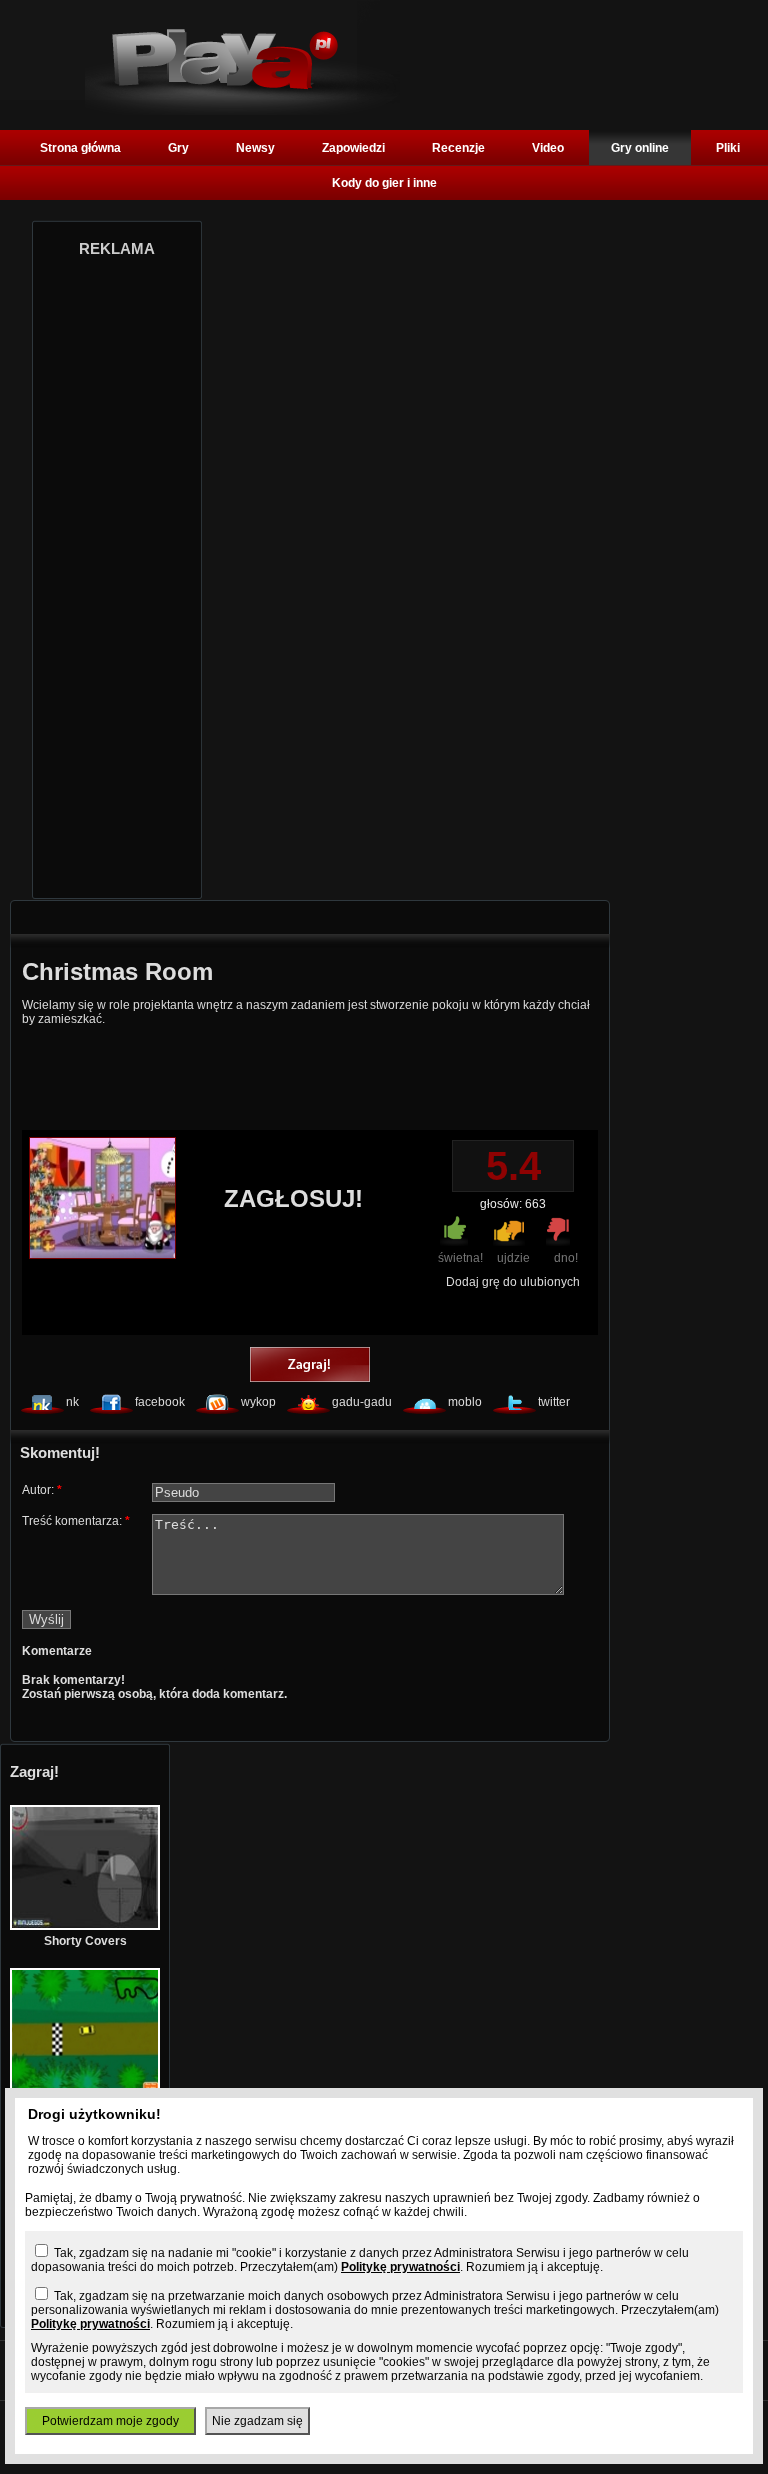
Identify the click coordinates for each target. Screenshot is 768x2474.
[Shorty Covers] (85, 1926)
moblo (465, 1402)
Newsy (255, 148)
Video (548, 148)
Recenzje (458, 148)
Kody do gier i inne (384, 183)
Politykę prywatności (400, 2267)
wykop (258, 1402)
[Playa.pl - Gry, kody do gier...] (242, 111)
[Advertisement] (117, 572)
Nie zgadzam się (257, 2421)
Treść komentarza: (76, 1521)
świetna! (460, 1258)
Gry (178, 148)
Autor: (42, 1490)
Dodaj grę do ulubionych (513, 1282)
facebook (160, 1402)
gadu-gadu (362, 1402)
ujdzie (513, 1258)
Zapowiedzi (353, 148)
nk (72, 1402)
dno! (566, 1258)
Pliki (728, 148)
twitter (554, 1402)
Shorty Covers (85, 1941)
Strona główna (80, 148)
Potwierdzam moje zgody (110, 2421)
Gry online (640, 148)
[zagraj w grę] (310, 1366)
